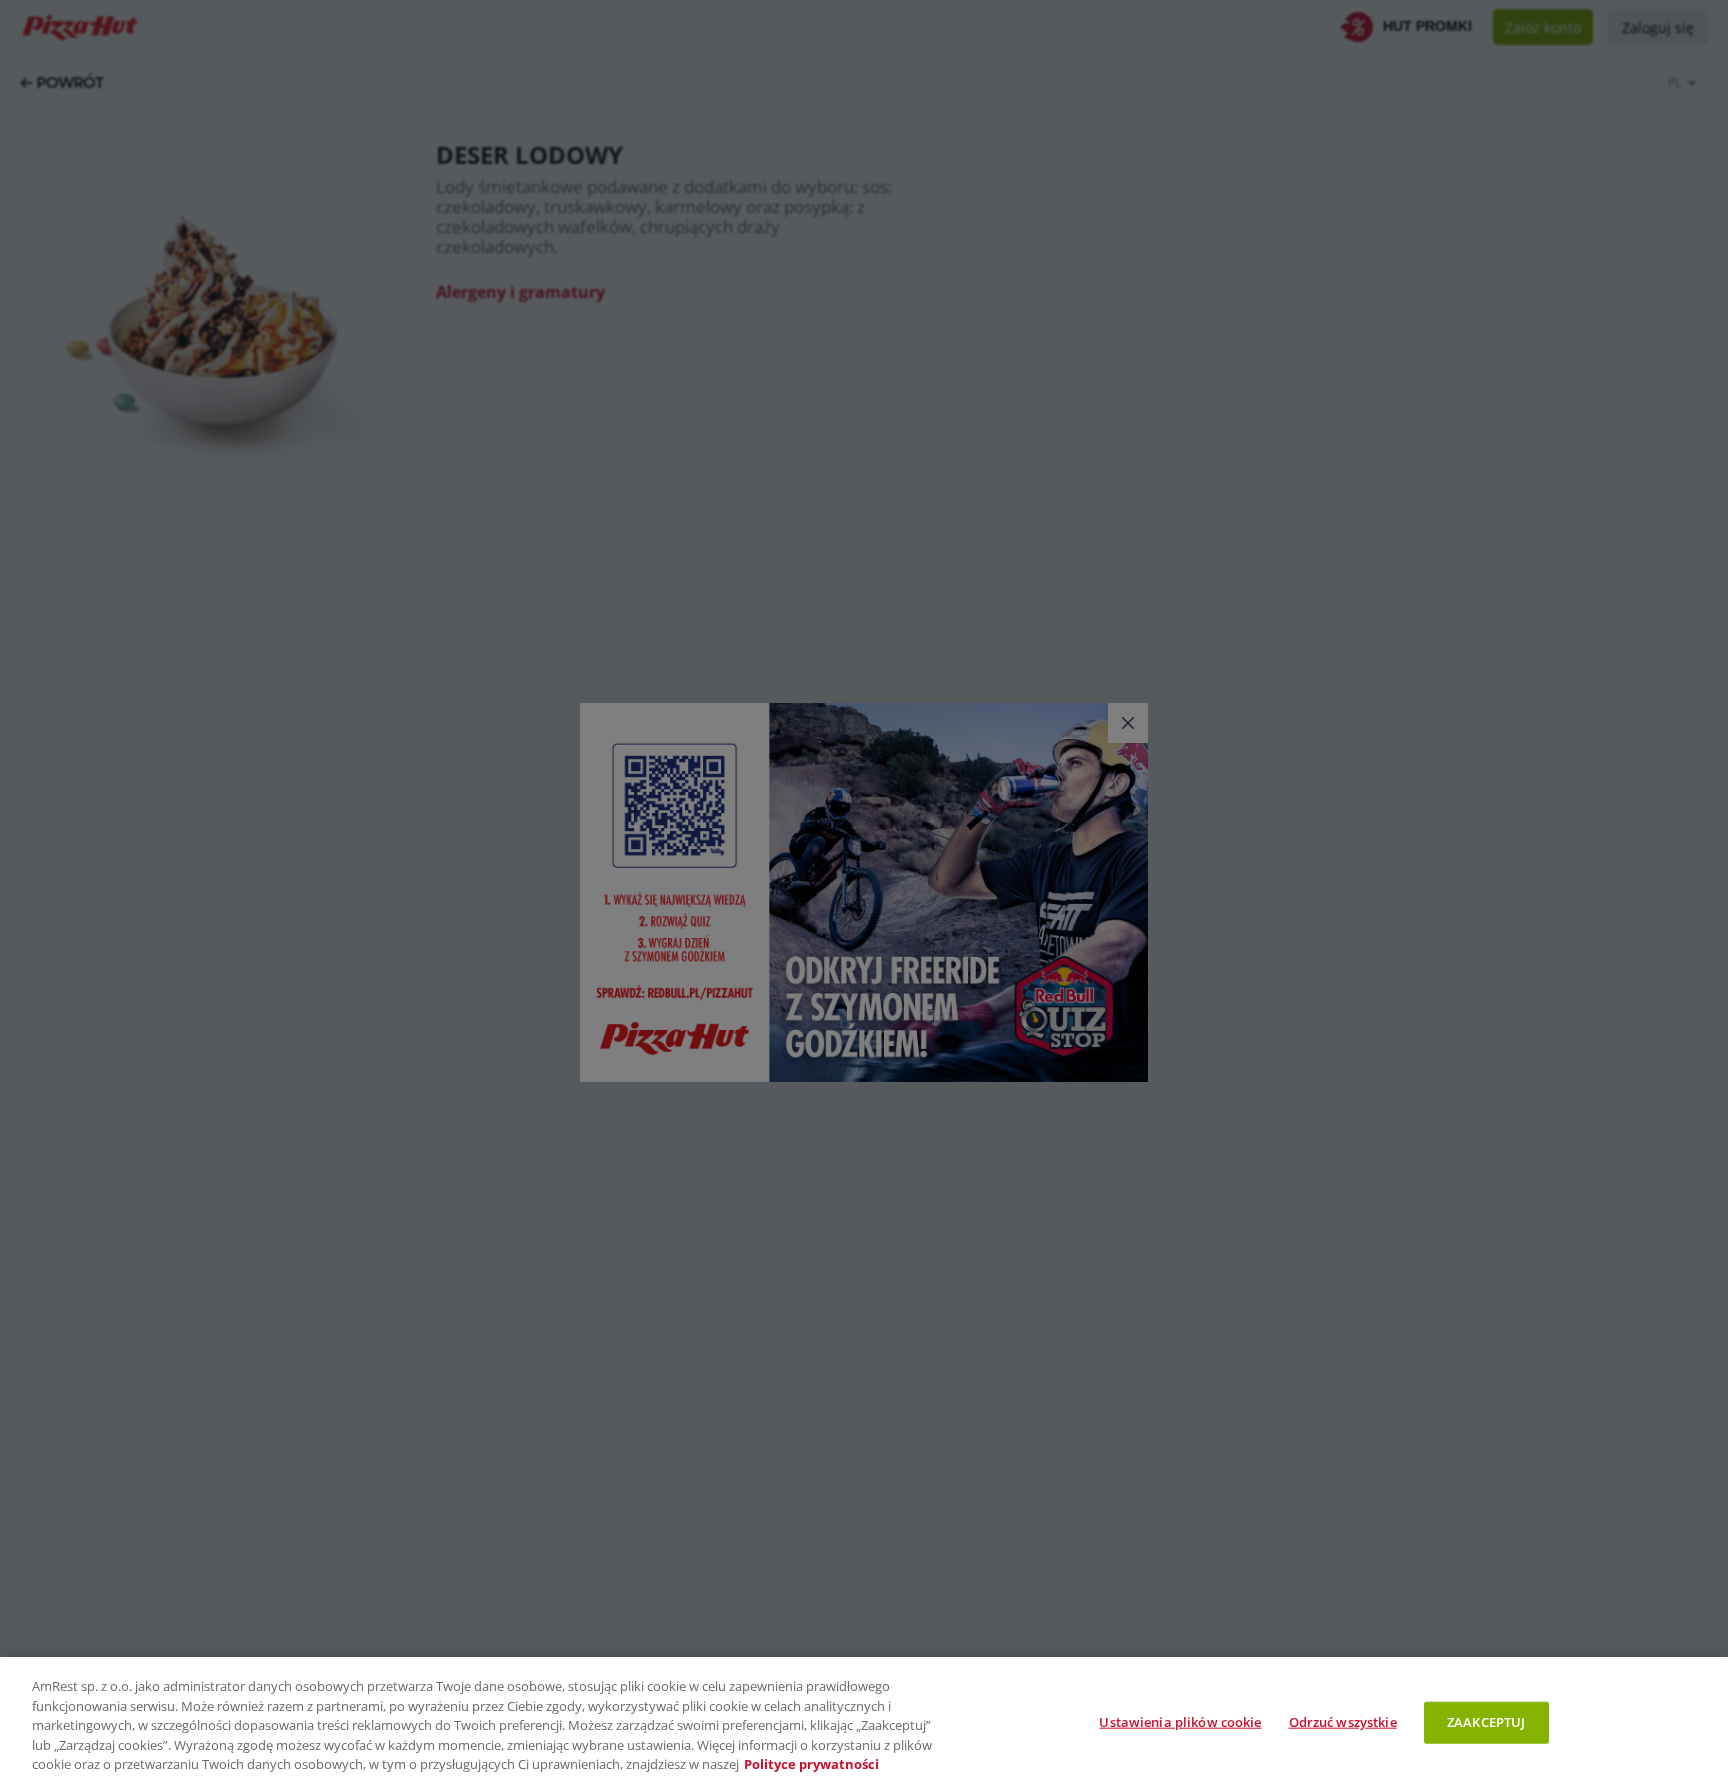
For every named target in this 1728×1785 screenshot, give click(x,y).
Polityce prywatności (811, 1764)
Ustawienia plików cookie (1180, 1722)
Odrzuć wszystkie (1343, 1722)
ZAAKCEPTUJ (1486, 1722)
